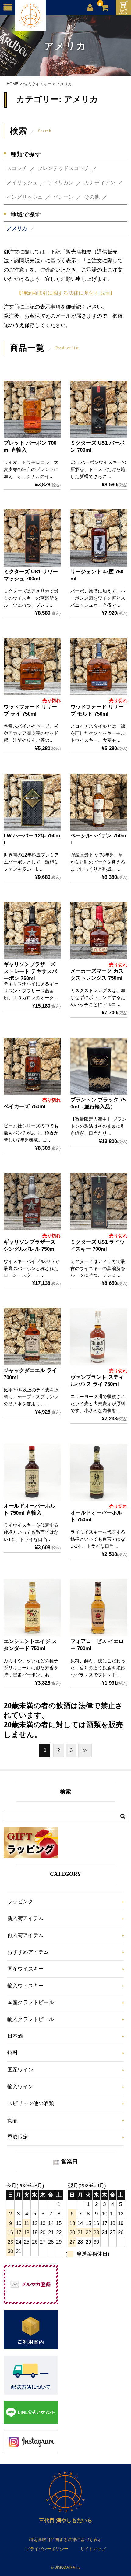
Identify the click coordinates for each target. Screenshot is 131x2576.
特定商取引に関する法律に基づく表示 (65, 2540)
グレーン (63, 197)
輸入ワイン (20, 2087)
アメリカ (17, 229)
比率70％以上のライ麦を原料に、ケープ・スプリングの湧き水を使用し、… (31, 1397)
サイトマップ (93, 2549)
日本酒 (15, 2036)
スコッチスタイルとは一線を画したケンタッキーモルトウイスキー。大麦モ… (98, 733)
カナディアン (100, 183)
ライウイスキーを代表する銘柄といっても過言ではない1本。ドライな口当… (31, 1532)
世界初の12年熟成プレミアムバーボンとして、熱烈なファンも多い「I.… (31, 862)
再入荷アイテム (25, 1935)
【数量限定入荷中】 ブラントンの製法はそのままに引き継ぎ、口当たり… (98, 1126)
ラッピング (20, 1902)
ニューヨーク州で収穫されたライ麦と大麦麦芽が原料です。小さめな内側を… (98, 1403)
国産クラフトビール (31, 2002)
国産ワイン (20, 2070)
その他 (92, 197)
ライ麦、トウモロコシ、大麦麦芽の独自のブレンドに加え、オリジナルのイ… (31, 469)
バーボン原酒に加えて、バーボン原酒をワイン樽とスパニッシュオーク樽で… (98, 598)
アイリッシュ (22, 183)
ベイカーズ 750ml (25, 1107)
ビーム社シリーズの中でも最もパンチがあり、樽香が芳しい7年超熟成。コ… (31, 1133)
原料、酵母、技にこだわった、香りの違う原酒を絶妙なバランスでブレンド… (98, 1668)
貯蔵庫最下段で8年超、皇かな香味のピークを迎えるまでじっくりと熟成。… (98, 862)
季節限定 (18, 2137)
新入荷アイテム (25, 1918)
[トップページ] (123, 8)
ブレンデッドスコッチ (63, 168)
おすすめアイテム (28, 1952)
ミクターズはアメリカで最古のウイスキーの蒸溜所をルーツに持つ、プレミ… (31, 598)
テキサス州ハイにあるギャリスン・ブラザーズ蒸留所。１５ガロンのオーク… (31, 991)
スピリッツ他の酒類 (31, 2103)
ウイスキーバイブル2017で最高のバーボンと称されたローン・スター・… (31, 1268)
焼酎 (12, 2053)
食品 (12, 2120)
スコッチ (17, 168)
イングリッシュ (25, 197)
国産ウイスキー (25, 1969)
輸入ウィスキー (25, 1986)
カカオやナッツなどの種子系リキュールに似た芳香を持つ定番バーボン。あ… (31, 1668)
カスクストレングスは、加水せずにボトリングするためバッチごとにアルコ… (98, 997)
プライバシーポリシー (47, 2549)
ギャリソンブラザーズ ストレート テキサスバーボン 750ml (30, 971)
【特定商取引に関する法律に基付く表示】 (66, 293)
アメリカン (61, 183)
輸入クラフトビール (31, 2019)
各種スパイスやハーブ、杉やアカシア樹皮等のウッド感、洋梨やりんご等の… (31, 733)
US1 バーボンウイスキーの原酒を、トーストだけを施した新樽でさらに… (98, 469)
